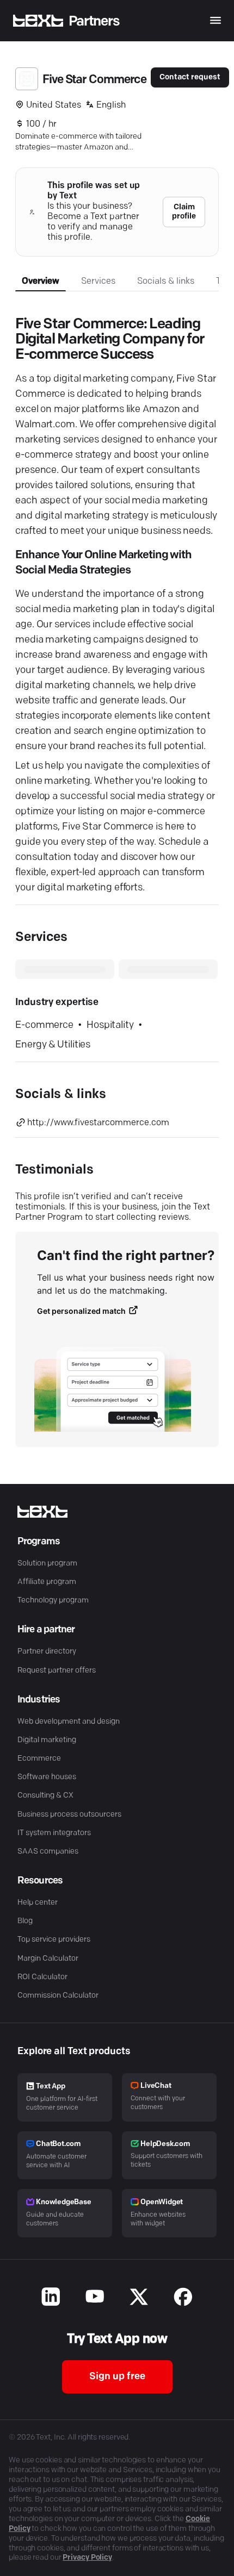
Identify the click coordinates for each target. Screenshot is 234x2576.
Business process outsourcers (69, 1815)
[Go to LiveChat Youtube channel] (95, 2298)
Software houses (47, 1777)
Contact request (190, 77)
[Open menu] (215, 20)
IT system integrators (54, 1833)
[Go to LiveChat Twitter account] (139, 2298)
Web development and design (69, 1722)
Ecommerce (39, 1759)
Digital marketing (47, 1740)
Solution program (47, 1564)
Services (98, 282)
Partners (94, 21)
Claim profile (184, 212)
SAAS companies (48, 1852)
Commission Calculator (58, 1996)
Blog (25, 1921)
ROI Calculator (42, 1977)
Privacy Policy (87, 2558)
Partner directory (47, 1652)
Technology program (53, 1601)
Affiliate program (47, 1582)
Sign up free (117, 2377)
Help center (38, 1903)
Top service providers (54, 1940)
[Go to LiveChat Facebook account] (183, 2298)
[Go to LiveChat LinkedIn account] (51, 2298)
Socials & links (166, 282)
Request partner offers (57, 1671)
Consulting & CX (45, 1796)
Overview (41, 282)
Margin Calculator (48, 1959)
